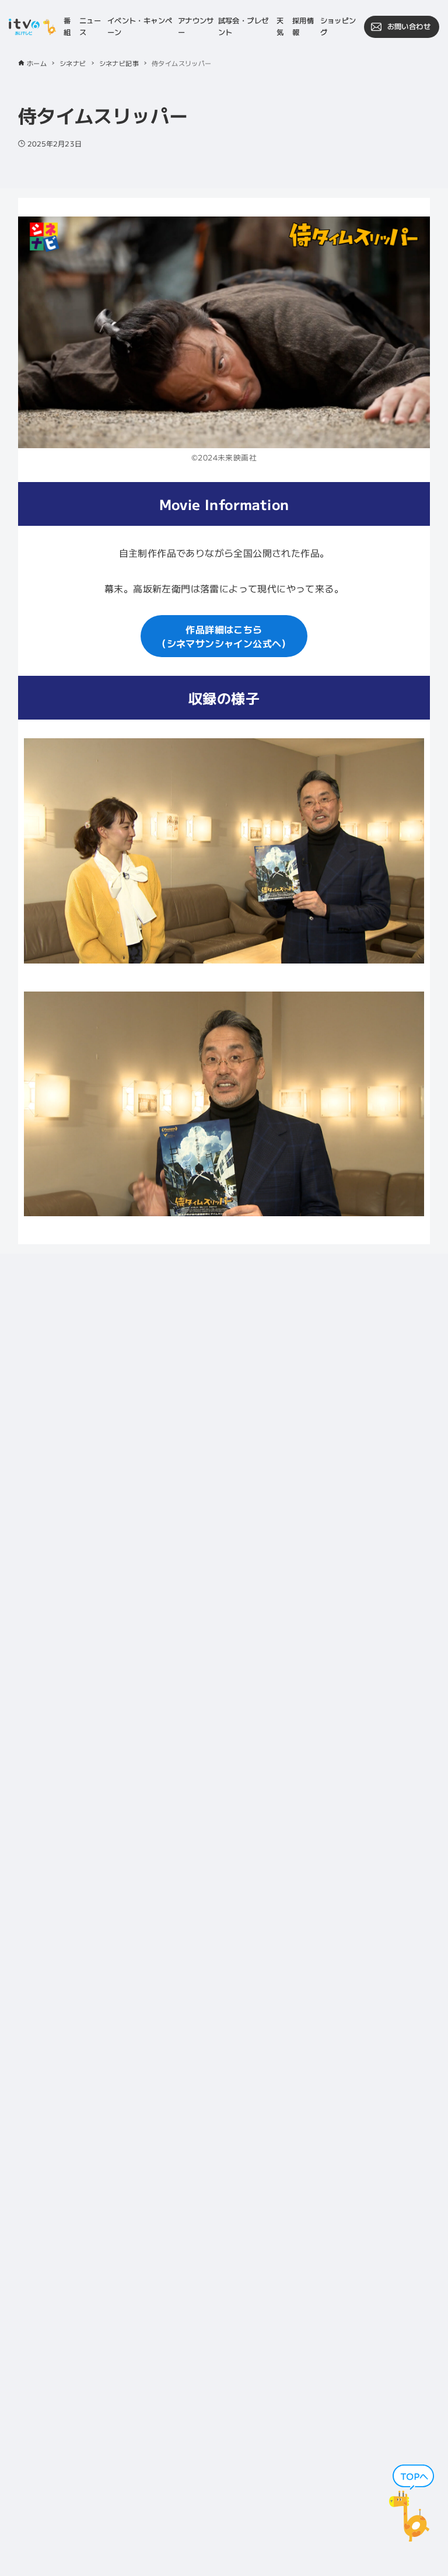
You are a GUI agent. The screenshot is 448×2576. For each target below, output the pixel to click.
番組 (67, 26)
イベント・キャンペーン (140, 26)
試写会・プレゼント (244, 26)
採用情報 (303, 26)
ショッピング (338, 26)
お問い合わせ (409, 26)
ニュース (90, 26)
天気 (280, 26)
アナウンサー (196, 26)
